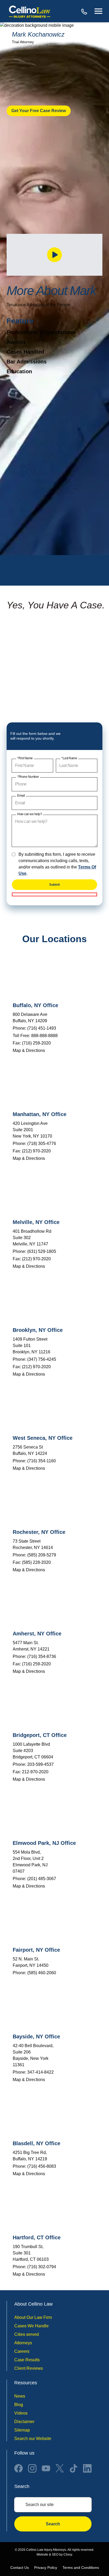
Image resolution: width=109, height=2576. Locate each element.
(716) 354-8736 (42, 1656)
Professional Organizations (41, 332)
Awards (16, 342)
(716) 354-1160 (42, 1461)
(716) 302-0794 (42, 2267)
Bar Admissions (27, 362)
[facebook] (19, 2468)
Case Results (27, 2360)
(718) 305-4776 (42, 1144)
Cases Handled (25, 352)
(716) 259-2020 (36, 1043)
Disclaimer (24, 2422)
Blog (19, 2405)
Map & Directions (29, 1050)
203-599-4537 (40, 1764)
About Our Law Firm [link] (33, 2317)
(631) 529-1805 (42, 1251)
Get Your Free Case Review (39, 111)
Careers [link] (22, 2351)
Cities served (27, 2334)
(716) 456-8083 (42, 2166)
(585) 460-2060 (42, 1973)
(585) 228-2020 (36, 1562)
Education (19, 371)
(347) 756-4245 (42, 1359)
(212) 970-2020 (36, 1151)
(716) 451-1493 (42, 1028)
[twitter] (60, 2468)
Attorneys (23, 2343)
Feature (20, 321)
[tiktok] (74, 2468)
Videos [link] (21, 2413)
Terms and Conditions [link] (81, 2568)
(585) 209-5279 (42, 1555)
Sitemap (22, 2430)
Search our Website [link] (33, 2439)
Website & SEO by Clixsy (54, 2555)
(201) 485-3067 (42, 1879)
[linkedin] (87, 2468)
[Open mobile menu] (98, 11)
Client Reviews (29, 2368)
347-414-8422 (40, 2072)
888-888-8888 (85, 11)
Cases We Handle (31, 2326)
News (20, 2396)
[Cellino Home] (30, 11)
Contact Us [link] (20, 2568)
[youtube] (46, 2468)
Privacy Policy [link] (46, 2568)
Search (53, 2524)
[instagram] (32, 2468)
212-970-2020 (35, 1772)
